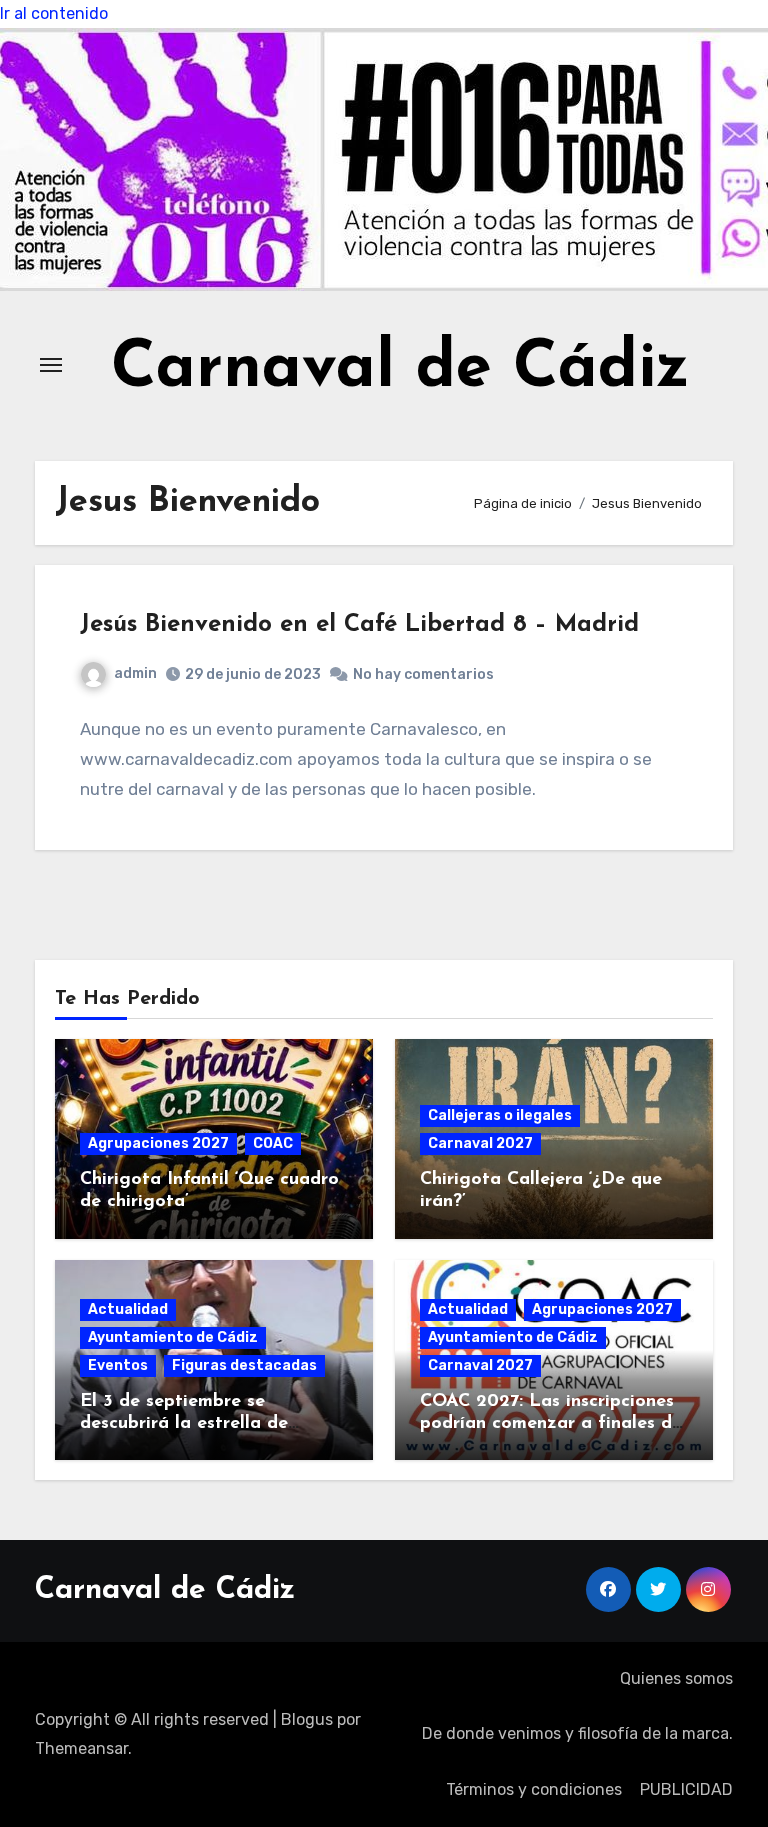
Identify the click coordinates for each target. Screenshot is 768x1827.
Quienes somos (676, 1678)
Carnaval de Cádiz (400, 369)
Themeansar (81, 1748)
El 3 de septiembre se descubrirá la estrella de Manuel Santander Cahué (188, 1423)
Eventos (118, 1365)
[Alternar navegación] (51, 365)
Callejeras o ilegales (500, 1115)
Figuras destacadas (244, 1365)
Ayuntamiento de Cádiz (173, 1337)
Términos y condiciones (534, 1789)
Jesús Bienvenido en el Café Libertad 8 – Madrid (359, 625)
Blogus (307, 1719)
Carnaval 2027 (480, 1143)
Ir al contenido (54, 13)
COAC (273, 1143)
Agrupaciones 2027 (158, 1143)
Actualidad (128, 1309)
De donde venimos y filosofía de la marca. (577, 1733)
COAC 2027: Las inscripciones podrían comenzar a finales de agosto (551, 1423)
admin (135, 673)
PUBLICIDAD (686, 1789)
